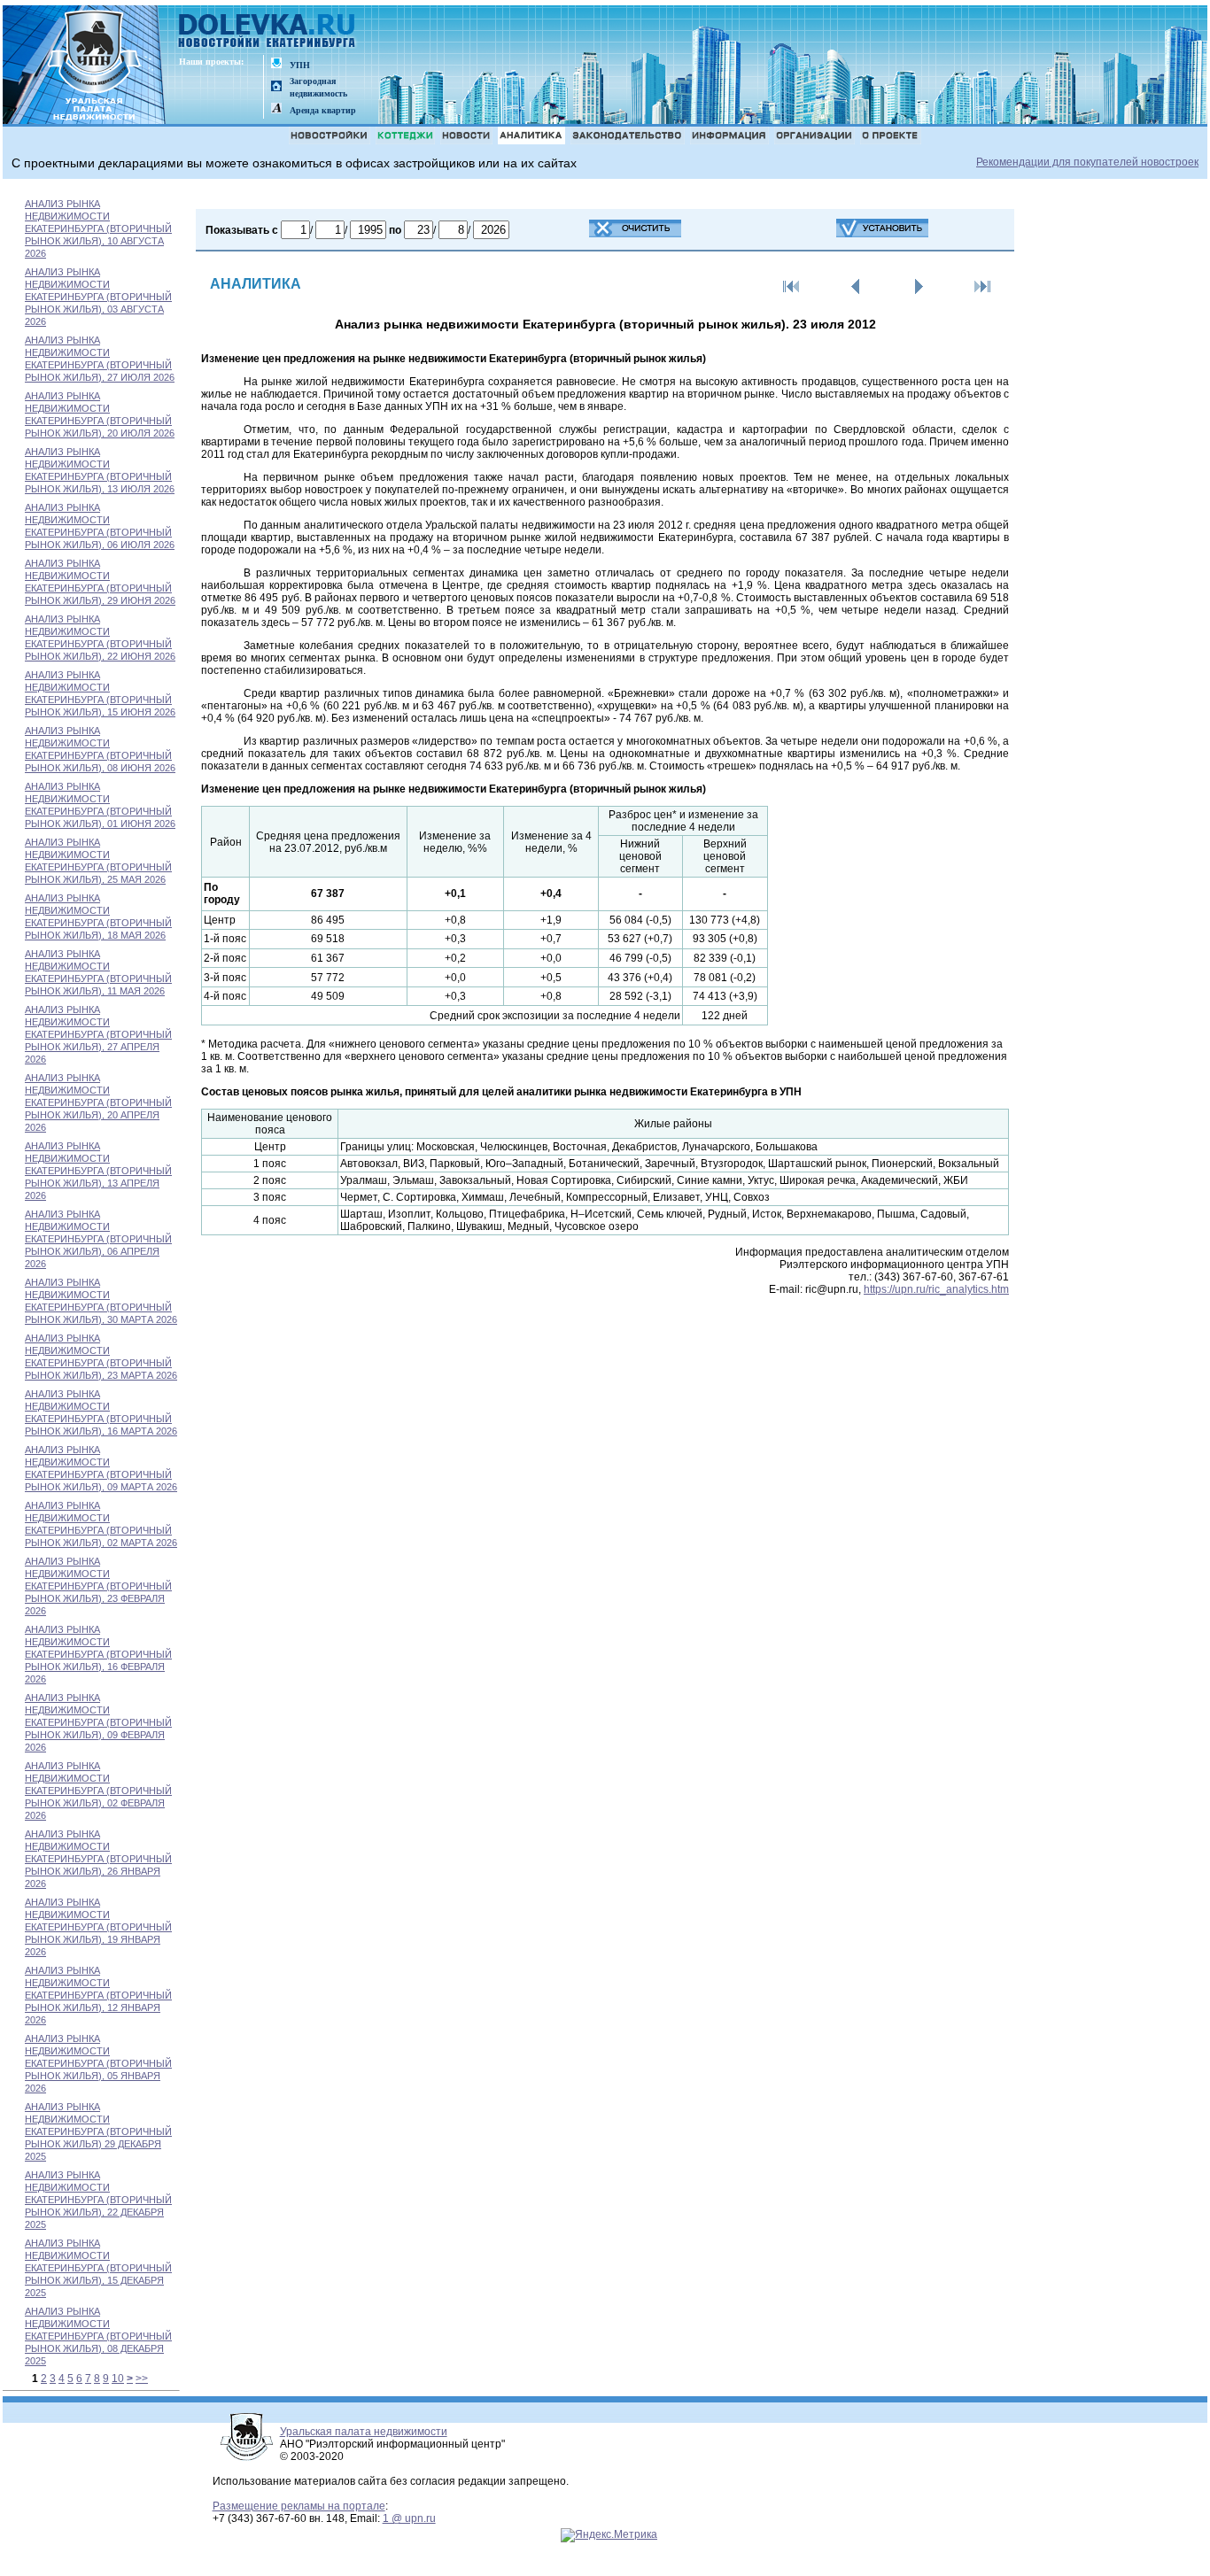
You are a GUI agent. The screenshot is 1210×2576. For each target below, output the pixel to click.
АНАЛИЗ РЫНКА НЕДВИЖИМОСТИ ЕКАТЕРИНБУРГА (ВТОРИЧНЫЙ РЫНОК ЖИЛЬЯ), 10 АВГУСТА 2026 (98, 228)
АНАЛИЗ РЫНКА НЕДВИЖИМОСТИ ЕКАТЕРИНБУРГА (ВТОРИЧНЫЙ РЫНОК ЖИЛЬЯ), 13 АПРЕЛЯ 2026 (98, 1171)
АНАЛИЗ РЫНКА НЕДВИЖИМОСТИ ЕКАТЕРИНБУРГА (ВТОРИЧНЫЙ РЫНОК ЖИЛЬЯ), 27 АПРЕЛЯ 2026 (98, 1034)
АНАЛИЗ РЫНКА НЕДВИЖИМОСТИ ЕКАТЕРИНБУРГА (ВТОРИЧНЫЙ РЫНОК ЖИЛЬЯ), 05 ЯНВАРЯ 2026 (98, 2063)
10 (118, 2379)
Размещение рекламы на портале (299, 2506)
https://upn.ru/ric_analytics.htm (936, 1289)
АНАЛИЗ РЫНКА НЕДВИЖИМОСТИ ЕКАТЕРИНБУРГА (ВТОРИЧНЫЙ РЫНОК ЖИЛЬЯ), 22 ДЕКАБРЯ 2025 (98, 2200)
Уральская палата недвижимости (364, 2432)
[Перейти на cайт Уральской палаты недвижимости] (276, 64)
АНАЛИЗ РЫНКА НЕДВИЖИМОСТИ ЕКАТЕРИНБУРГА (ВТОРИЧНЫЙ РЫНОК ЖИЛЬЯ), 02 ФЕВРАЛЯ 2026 (98, 1791)
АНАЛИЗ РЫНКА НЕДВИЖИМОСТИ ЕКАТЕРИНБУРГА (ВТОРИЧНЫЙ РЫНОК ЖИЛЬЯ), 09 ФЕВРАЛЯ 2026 (98, 1722)
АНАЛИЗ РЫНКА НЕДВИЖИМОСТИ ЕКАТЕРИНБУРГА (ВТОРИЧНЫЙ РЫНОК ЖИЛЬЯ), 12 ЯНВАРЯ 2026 (98, 1995)
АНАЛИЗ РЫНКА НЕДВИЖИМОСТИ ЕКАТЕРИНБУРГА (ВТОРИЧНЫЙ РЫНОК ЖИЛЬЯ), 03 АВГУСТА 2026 (98, 297)
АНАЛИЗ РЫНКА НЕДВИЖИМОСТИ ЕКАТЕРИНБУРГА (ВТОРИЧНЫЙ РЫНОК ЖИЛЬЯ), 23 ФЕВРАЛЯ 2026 (98, 1586)
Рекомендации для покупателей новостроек (1087, 162)
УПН (300, 65)
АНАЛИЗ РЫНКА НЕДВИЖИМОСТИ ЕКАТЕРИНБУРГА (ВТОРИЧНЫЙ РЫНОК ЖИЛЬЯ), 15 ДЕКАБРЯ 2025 (98, 2268)
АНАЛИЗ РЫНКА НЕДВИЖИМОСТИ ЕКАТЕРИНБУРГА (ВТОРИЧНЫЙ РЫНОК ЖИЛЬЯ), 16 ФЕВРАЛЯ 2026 (98, 1654)
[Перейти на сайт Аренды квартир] (276, 109)
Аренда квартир (323, 110)
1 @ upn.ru (409, 2518)
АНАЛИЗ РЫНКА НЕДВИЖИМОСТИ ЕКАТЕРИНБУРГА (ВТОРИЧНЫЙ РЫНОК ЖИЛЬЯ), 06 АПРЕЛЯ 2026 (98, 1239)
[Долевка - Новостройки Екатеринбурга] (268, 32)
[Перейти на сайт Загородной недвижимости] (276, 87)
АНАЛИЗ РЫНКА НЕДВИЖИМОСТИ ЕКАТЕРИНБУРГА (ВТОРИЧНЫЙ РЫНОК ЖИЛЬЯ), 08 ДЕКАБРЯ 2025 (98, 2336)
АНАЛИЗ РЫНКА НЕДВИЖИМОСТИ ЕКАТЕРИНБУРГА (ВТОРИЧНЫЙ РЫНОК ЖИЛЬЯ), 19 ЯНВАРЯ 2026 (98, 1927)
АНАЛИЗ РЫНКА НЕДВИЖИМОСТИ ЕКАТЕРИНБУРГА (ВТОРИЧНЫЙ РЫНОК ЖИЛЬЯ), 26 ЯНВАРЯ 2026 (98, 1859)
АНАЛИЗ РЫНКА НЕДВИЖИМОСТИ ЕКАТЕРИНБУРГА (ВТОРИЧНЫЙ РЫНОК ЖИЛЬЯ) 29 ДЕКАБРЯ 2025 (98, 2131)
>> (142, 2379)
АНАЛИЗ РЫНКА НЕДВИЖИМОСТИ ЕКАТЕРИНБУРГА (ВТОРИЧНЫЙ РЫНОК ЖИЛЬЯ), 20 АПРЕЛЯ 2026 (98, 1102)
